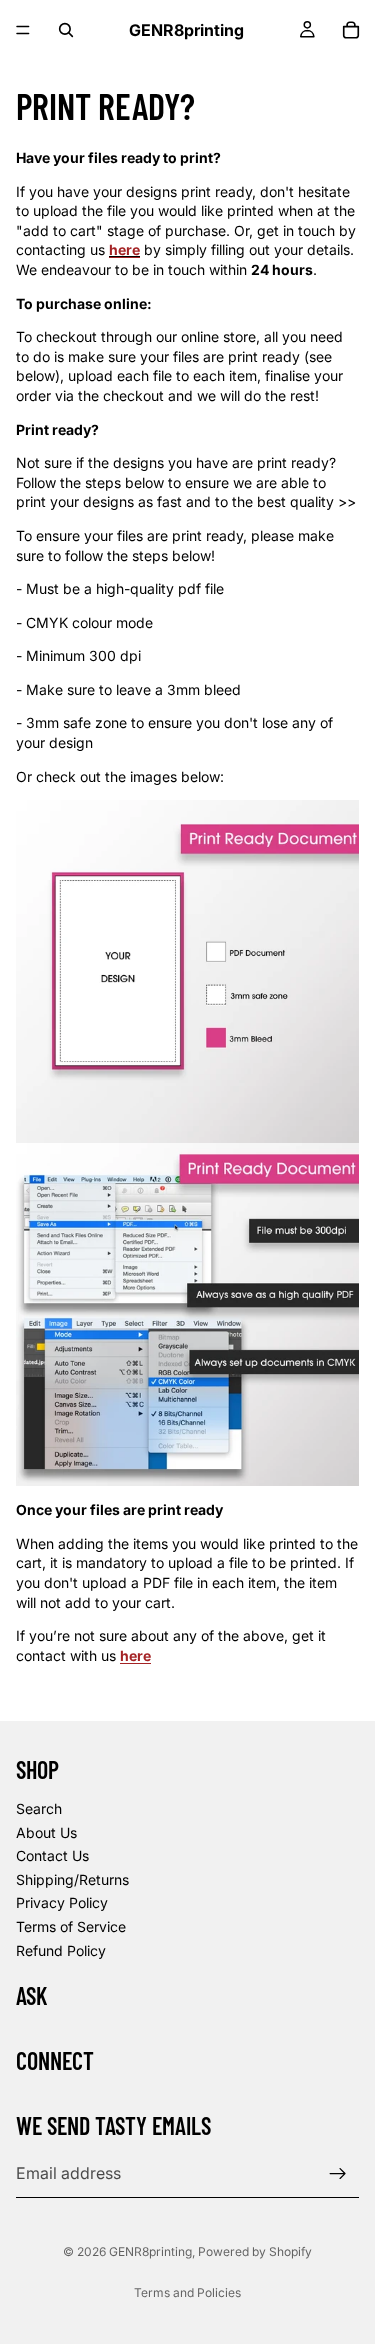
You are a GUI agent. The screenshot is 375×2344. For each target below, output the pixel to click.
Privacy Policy (62, 1903)
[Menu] (23, 30)
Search (39, 1808)
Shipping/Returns (72, 1879)
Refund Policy (61, 1950)
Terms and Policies (187, 2292)
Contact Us (52, 1856)
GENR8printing (150, 2251)
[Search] (66, 30)
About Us (46, 1832)
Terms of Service (71, 1926)
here (135, 1655)
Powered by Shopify (255, 2251)
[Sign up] (338, 2174)
